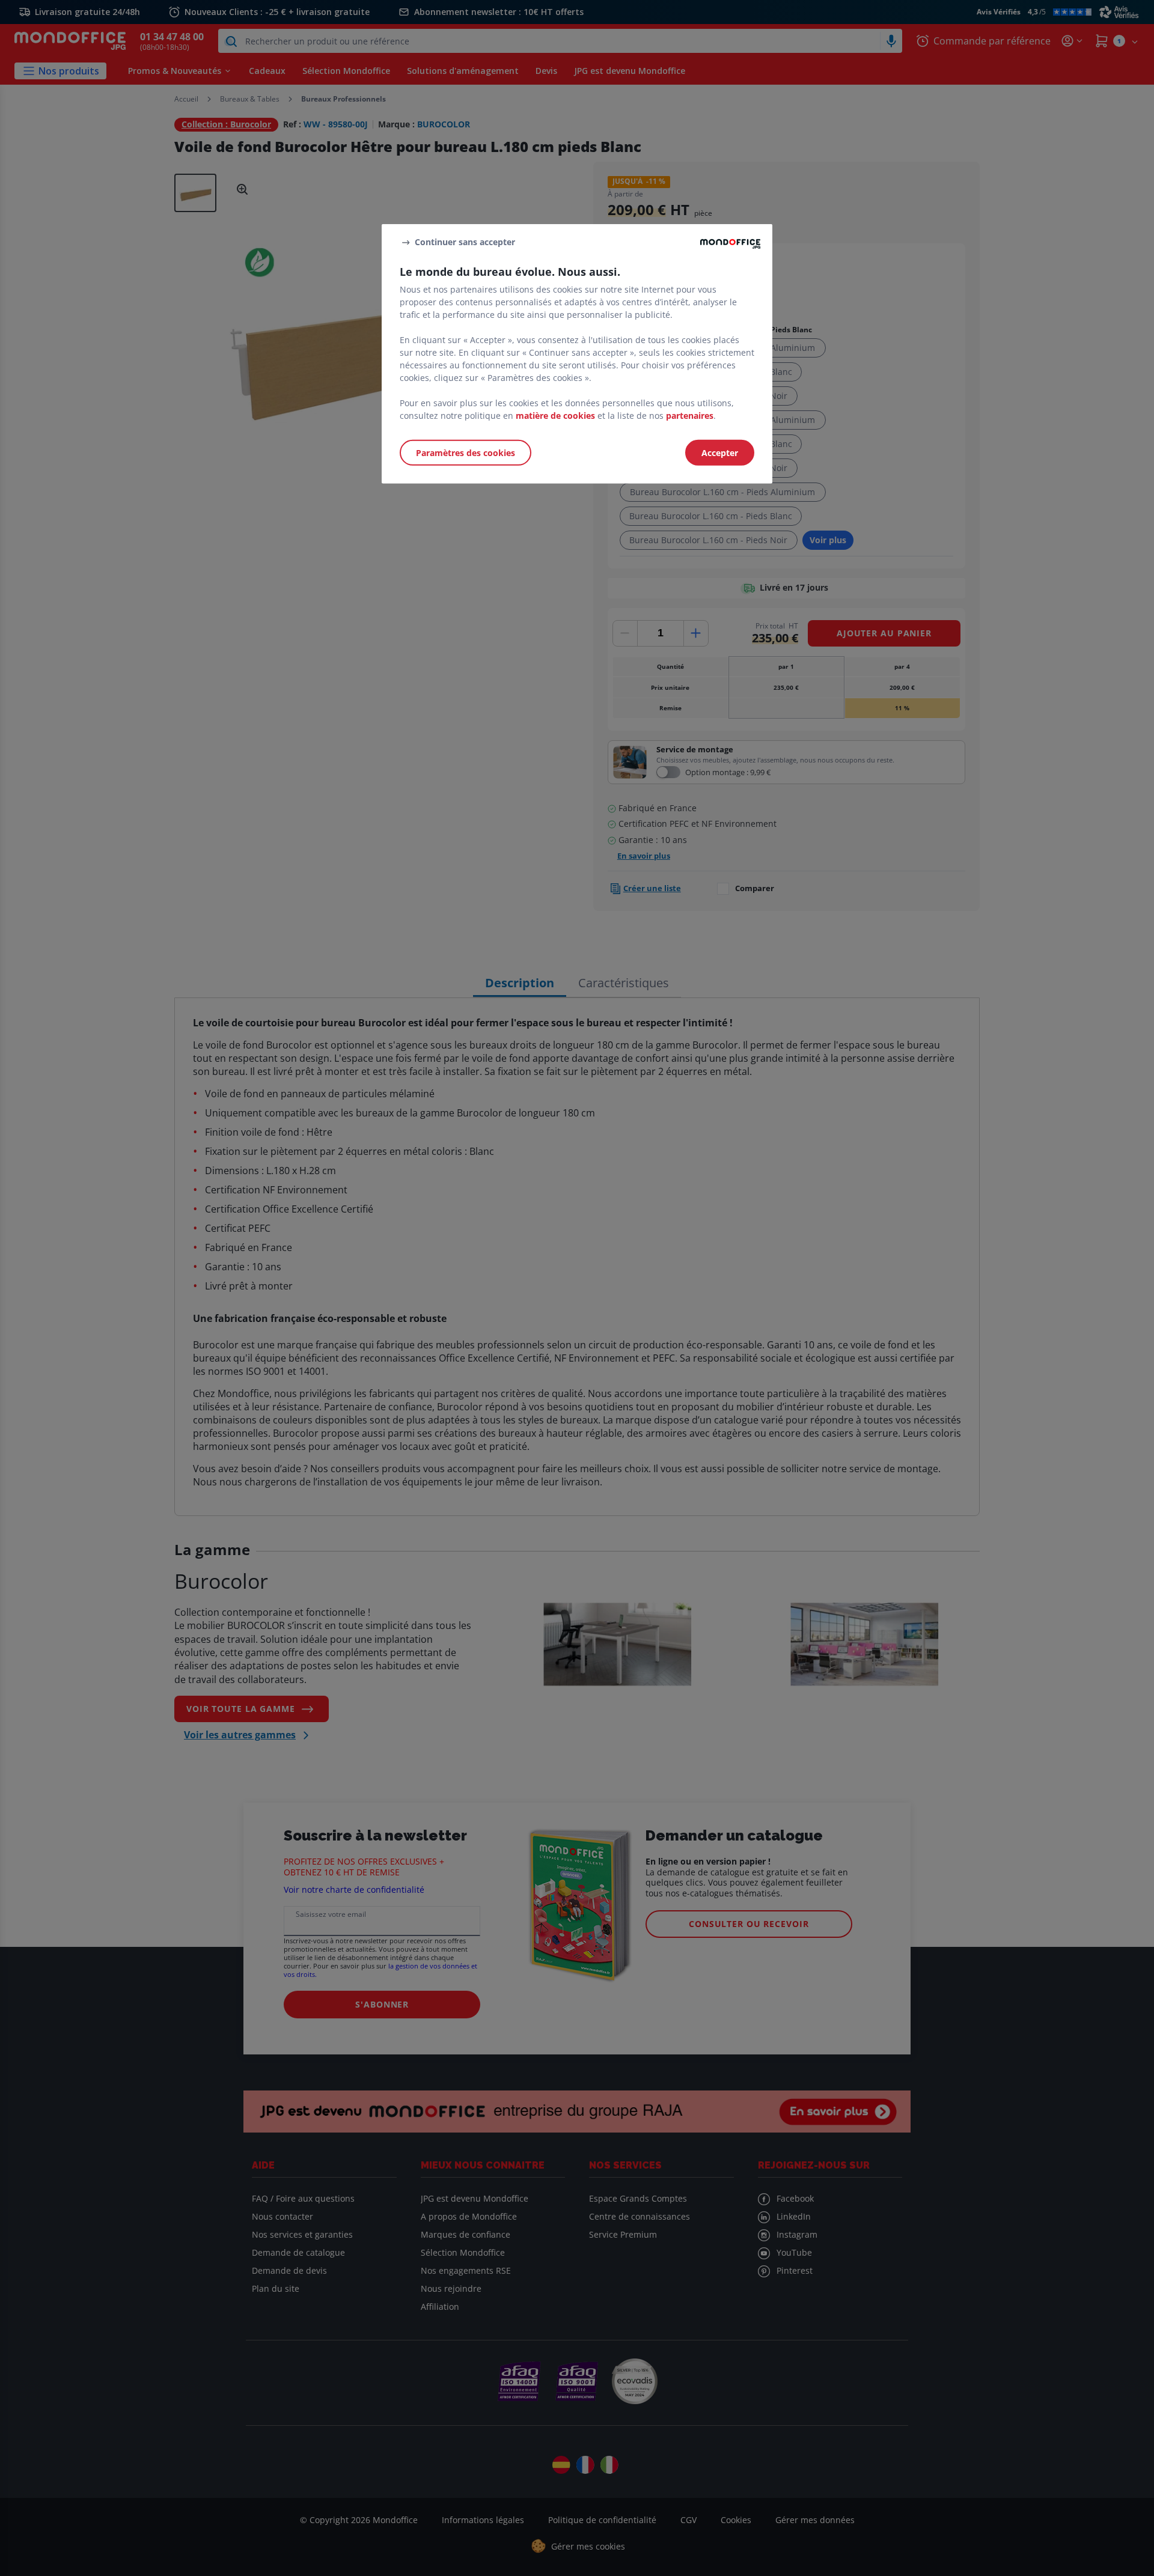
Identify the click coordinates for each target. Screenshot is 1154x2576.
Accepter (720, 453)
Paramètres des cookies (466, 453)
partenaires (690, 416)
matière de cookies (555, 416)
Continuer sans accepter (465, 242)
